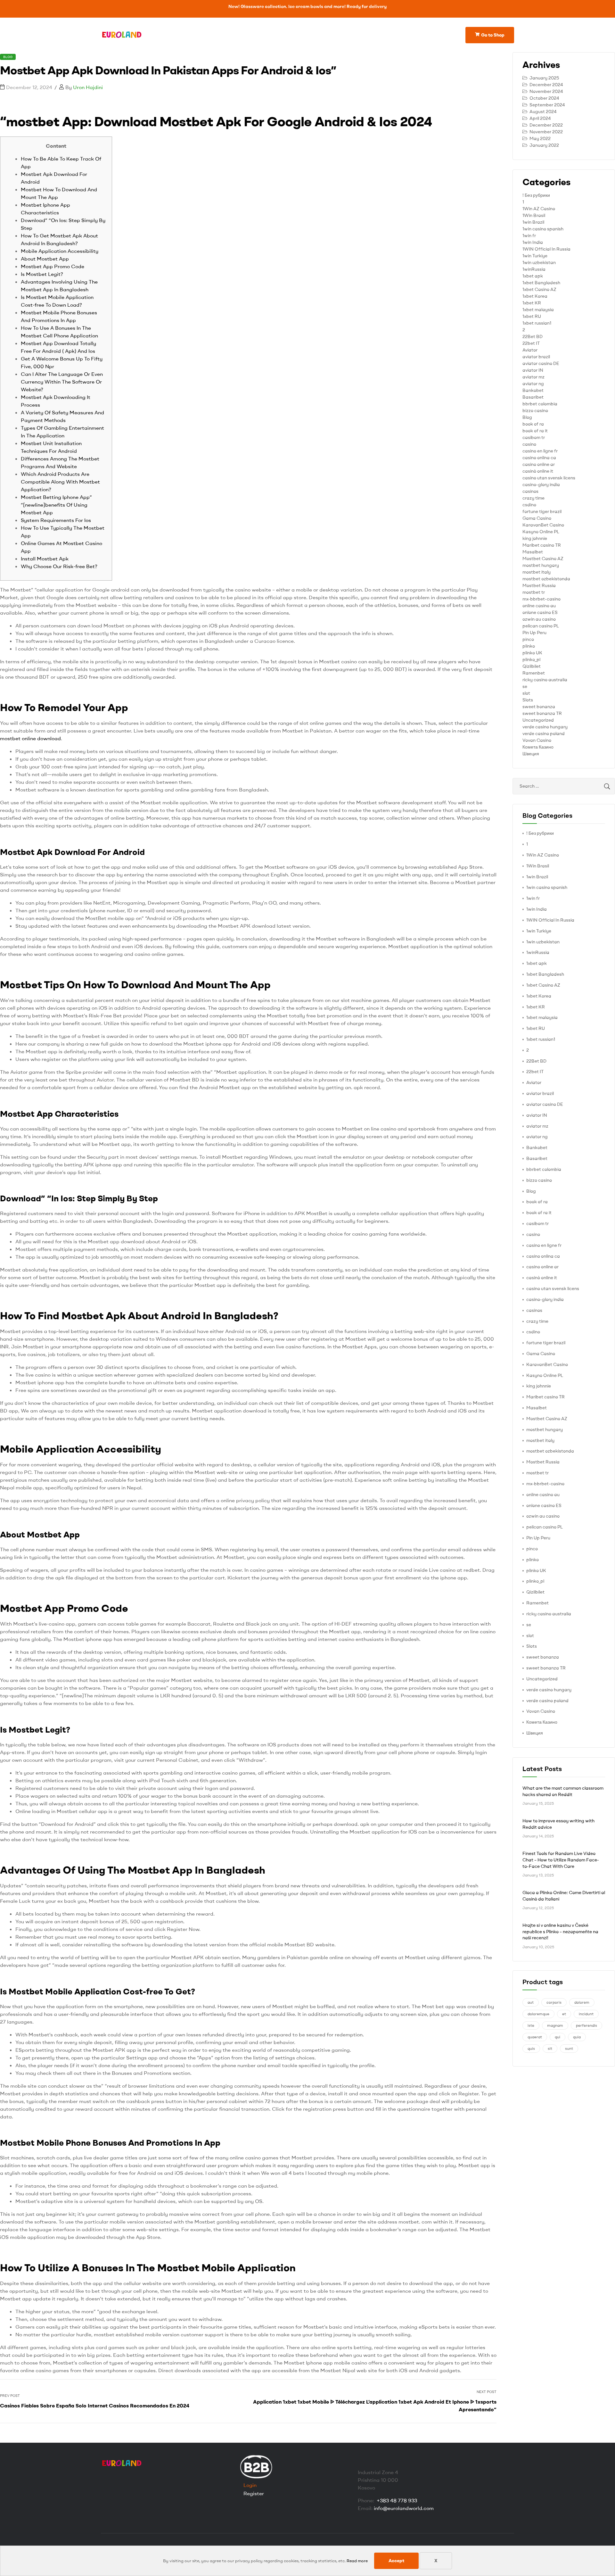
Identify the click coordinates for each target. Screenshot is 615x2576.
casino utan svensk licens (549, 478)
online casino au (539, 606)
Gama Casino (537, 518)
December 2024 (546, 85)
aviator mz (533, 377)
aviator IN (533, 370)
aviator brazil (536, 357)
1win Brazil (533, 222)
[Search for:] (564, 786)
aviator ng (533, 384)
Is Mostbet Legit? (42, 274)
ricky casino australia (545, 680)
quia (577, 2037)
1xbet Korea (535, 296)
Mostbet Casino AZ (543, 559)
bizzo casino (535, 410)
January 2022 (544, 145)
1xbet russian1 (537, 323)
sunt (569, 2048)
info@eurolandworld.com (404, 2508)
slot (526, 693)
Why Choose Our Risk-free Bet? (59, 566)
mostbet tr (534, 592)
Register (254, 2493)
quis (531, 2048)
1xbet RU (532, 316)
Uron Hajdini (88, 87)
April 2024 (540, 118)
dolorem (582, 2002)
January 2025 (544, 78)
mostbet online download (30, 738)
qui (558, 2037)
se (525, 686)
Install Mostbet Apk (45, 559)
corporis (554, 2002)
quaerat (535, 2037)
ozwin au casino (539, 619)
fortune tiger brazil (542, 511)
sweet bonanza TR (542, 713)
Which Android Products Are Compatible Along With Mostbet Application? (60, 482)
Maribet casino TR (542, 545)
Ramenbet (534, 673)
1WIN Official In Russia (546, 249)
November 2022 (546, 132)
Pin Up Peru (534, 633)
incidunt (586, 2014)
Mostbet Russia (539, 585)
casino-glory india (541, 485)
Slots (528, 700)
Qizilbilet (532, 666)
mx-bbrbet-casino (541, 599)
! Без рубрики (536, 195)
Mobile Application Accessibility (60, 251)
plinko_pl (531, 659)
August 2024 (543, 112)
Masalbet (533, 552)
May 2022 (540, 138)
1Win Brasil (534, 215)
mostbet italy (537, 572)
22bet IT (531, 343)
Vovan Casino (537, 740)
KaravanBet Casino (543, 525)
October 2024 (544, 98)
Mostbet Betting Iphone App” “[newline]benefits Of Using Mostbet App (56, 505)
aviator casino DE (541, 363)
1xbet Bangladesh (541, 283)
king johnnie (535, 538)
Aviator (530, 350)
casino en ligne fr (540, 451)
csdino (529, 505)
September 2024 (547, 105)
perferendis (586, 2025)
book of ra (533, 424)
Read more (357, 2561)
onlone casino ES (540, 612)
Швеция (531, 754)
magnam (555, 2025)
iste (531, 2025)
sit (550, 2048)
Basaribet (533, 397)
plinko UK (532, 653)
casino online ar (539, 464)
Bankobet (533, 390)
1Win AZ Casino (539, 209)
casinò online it (538, 471)
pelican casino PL (541, 626)
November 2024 (546, 91)
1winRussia (534, 269)
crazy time (533, 498)
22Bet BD (533, 336)
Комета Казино (538, 747)
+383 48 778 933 (397, 2500)
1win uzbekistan (539, 262)
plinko (529, 646)
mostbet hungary (541, 565)
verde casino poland (544, 733)
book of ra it (535, 431)
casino (529, 444)
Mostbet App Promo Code (53, 266)
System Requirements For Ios (56, 520)
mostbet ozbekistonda (546, 579)
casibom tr (534, 437)
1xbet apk (533, 276)
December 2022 (546, 125)
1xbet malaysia (538, 310)
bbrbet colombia (540, 404)
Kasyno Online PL (541, 532)
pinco (528, 639)
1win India (533, 242)
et (564, 2014)
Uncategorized (538, 720)
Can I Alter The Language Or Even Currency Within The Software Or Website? (62, 382)
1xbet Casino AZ (539, 289)
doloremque (538, 2014)
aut (531, 2002)
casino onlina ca (539, 458)
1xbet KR (532, 303)
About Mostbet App (45, 259)
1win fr (529, 236)
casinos (530, 491)
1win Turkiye (535, 256)
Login (250, 2485)
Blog (8, 57)
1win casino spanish (543, 229)
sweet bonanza (539, 707)
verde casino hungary (545, 727)
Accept (396, 2561)
